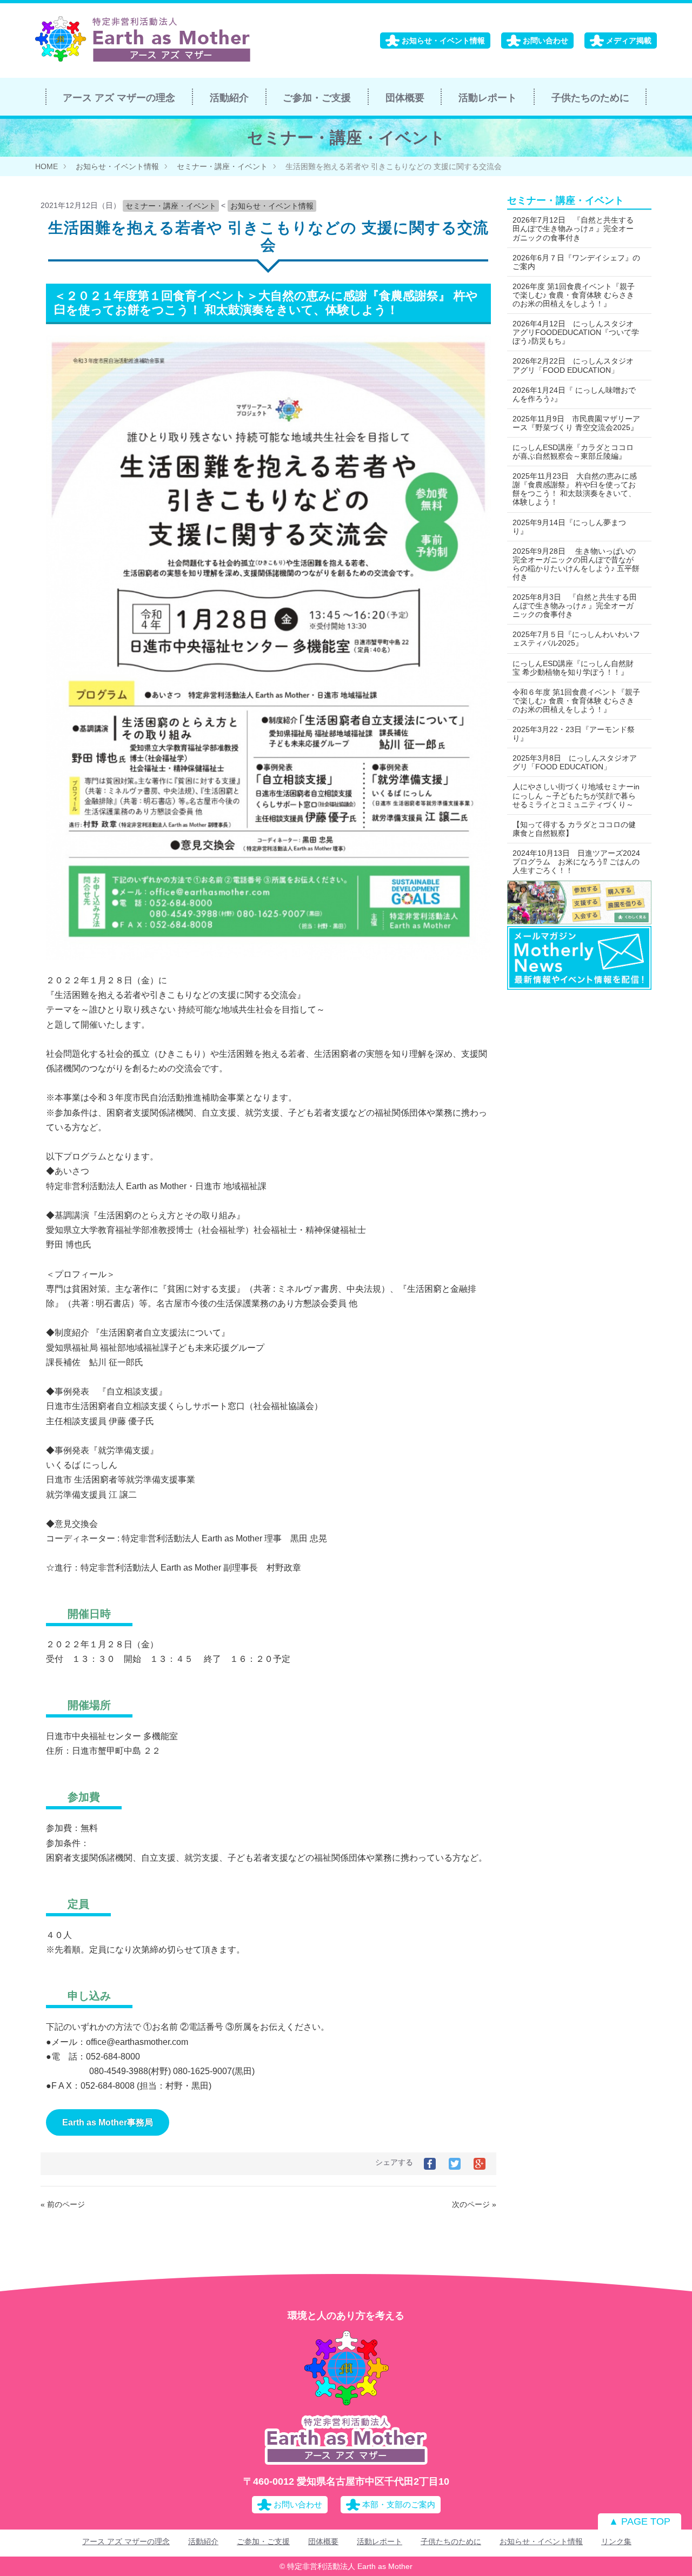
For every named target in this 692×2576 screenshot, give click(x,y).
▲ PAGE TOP (640, 2521)
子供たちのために (590, 98)
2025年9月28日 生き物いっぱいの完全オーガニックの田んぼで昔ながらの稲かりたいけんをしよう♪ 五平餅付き (576, 564)
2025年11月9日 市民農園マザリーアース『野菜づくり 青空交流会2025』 (576, 423)
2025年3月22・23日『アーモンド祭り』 (574, 734)
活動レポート (488, 98)
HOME (46, 166)
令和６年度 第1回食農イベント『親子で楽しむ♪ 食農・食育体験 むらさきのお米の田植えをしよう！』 (576, 701)
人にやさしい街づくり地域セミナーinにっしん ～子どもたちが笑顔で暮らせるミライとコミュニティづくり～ (576, 795)
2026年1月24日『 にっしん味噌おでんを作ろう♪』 (574, 394)
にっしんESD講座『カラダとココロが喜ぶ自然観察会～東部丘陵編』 (573, 452)
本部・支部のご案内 (399, 2504)
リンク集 (616, 2541)
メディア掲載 (629, 41)
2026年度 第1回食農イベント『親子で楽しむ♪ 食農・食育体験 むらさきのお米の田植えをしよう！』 (574, 295)
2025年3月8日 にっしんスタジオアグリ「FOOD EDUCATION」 (575, 762)
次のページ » (474, 2204)
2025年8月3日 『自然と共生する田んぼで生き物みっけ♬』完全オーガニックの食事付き (575, 606)
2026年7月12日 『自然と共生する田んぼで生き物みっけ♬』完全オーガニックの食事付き (573, 229)
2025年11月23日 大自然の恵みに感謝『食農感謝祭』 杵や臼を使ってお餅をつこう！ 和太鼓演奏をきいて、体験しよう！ (575, 489)
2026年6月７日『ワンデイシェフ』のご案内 (576, 262)
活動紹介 (229, 98)
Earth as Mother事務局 (108, 2122)
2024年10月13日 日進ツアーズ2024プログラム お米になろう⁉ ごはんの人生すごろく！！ (576, 862)
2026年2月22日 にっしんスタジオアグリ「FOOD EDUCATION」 (573, 365)
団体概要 (405, 98)
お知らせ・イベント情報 (443, 41)
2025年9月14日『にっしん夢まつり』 (569, 527)
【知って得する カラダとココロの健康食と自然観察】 (574, 829)
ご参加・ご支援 (317, 98)
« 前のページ (63, 2204)
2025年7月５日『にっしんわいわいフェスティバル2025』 (576, 639)
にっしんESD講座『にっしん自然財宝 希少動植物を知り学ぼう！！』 (573, 668)
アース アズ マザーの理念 (119, 98)
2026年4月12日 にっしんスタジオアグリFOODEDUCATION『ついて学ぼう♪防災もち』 (576, 332)
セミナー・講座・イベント (222, 166)
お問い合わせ (545, 41)
